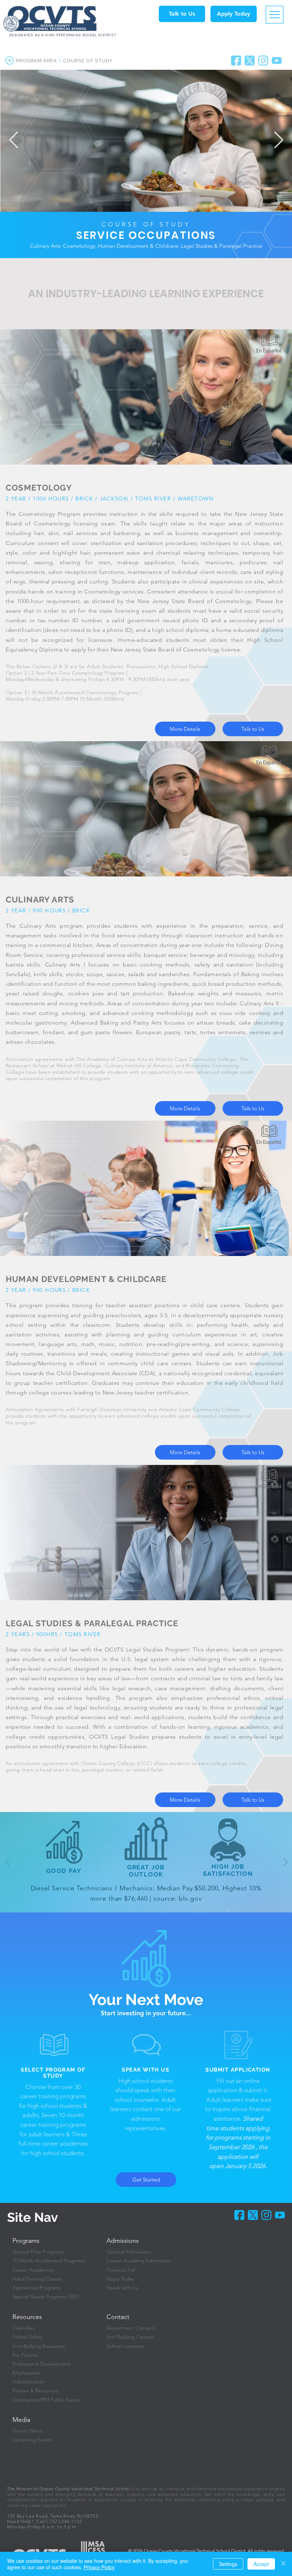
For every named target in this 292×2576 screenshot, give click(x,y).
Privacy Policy (99, 2567)
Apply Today (120, 2279)
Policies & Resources (35, 2391)
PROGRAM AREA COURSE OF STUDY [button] (64, 61)
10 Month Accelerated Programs (49, 2261)
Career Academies (33, 2270)
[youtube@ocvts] (277, 61)
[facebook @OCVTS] (236, 61)
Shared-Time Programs (38, 2252)
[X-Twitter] (250, 61)
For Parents (25, 2355)
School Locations (125, 2346)
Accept (261, 2564)
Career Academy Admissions (139, 2261)
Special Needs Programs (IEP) (46, 2297)
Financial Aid (121, 2270)
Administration (29, 2382)
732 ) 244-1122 (66, 2521)
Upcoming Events (32, 2440)
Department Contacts (131, 2328)
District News (27, 2431)
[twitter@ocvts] (253, 2215)
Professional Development (41, 2364)
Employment (27, 2373)
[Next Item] (278, 140)
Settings (228, 2564)
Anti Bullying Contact (130, 2337)
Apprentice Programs (37, 2288)
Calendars (24, 2328)
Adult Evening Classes (37, 2279)
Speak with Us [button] (122, 2288)
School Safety (27, 2337)
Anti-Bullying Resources (39, 2346)
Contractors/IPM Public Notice (46, 2400)
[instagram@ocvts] (263, 61)
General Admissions (129, 2252)
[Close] (283, 2564)
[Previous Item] (14, 140)
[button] (182, 14)
